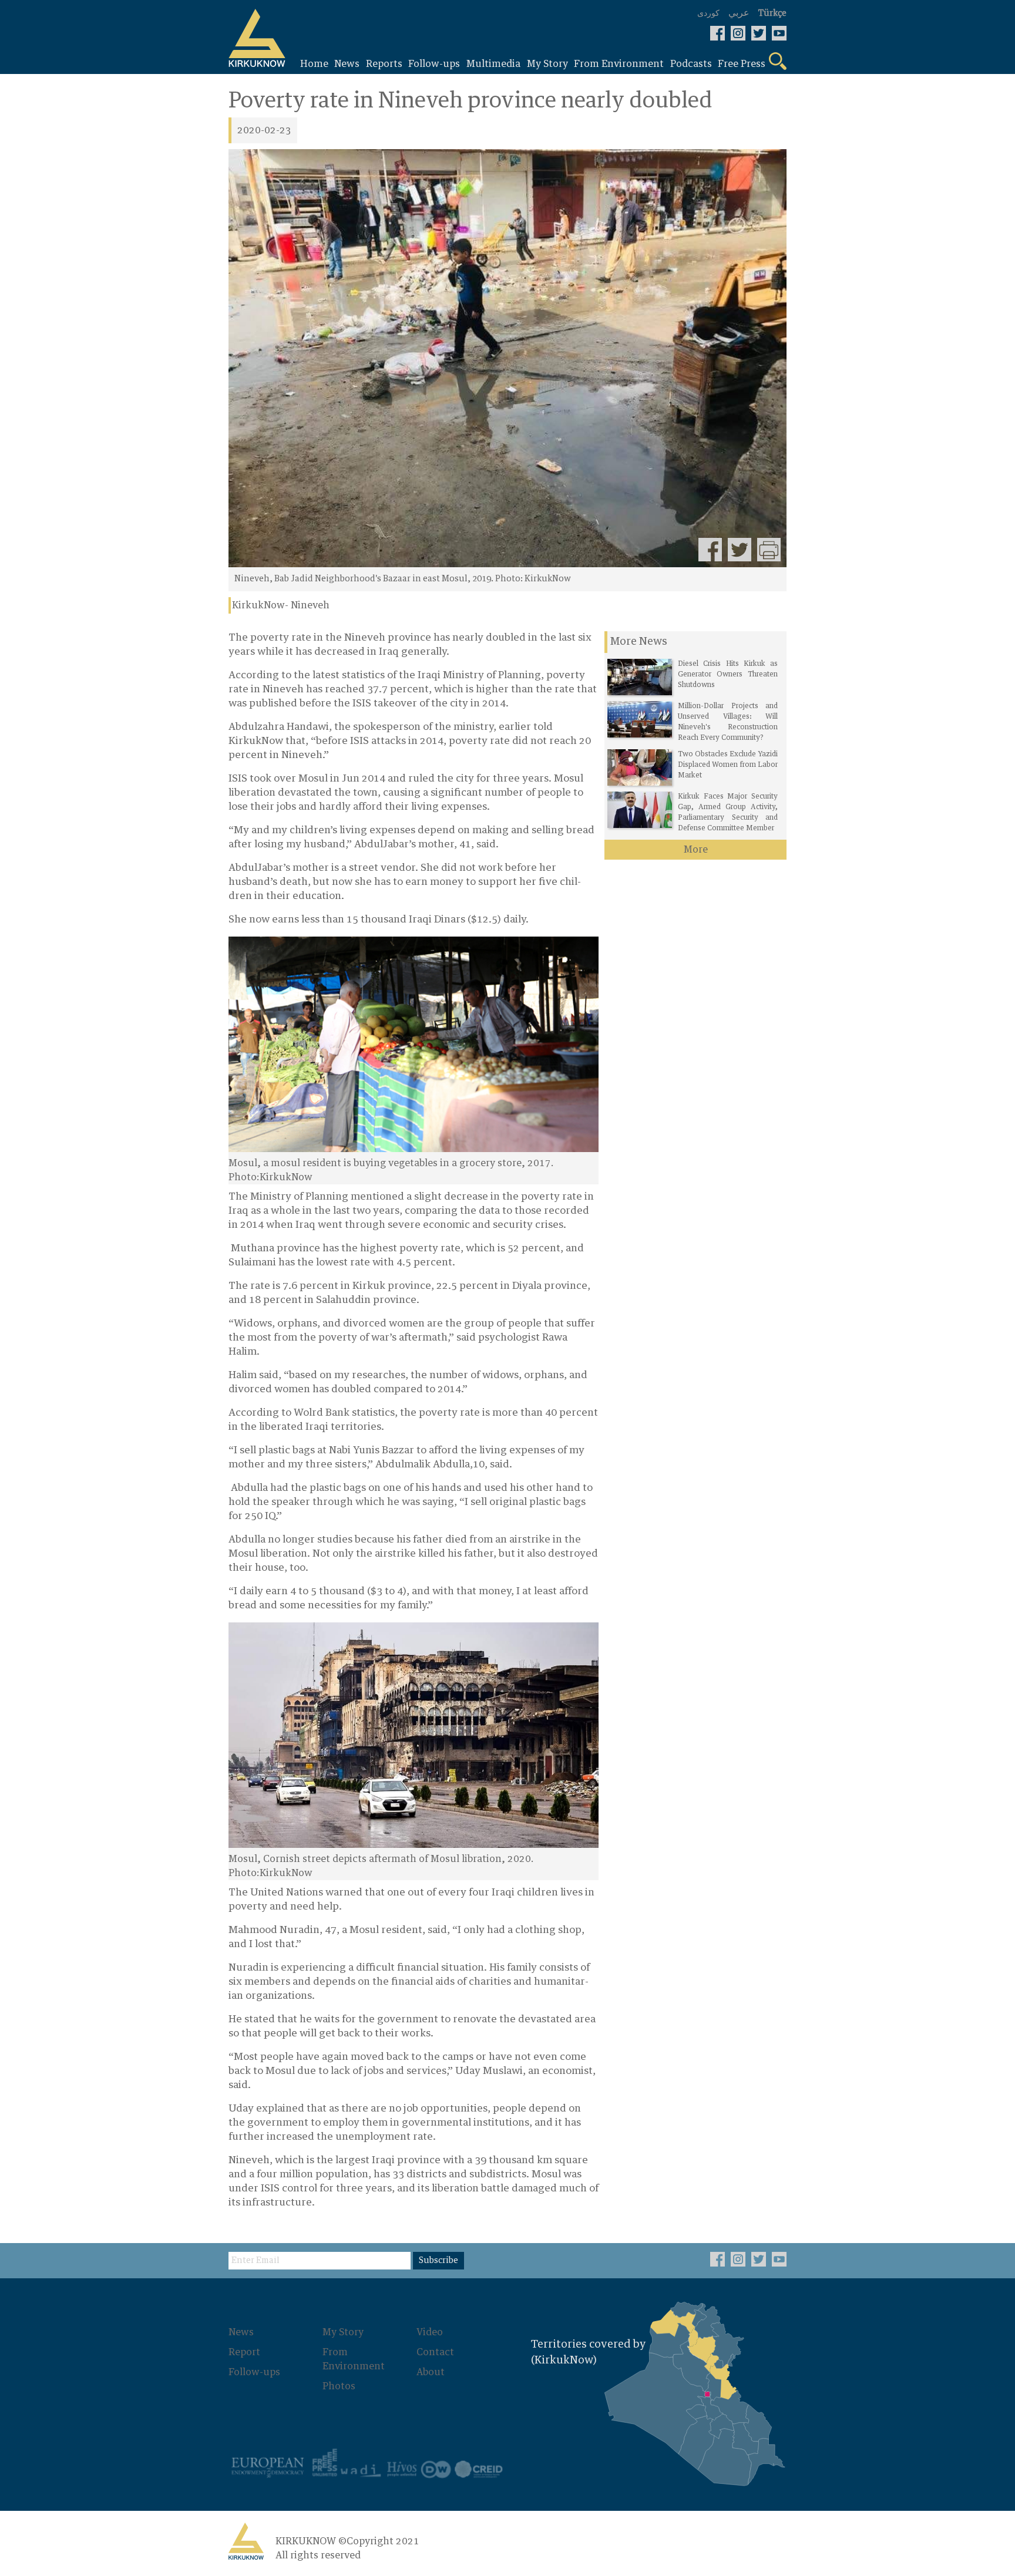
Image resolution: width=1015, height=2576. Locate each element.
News (241, 2332)
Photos (339, 2386)
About (431, 2372)
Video (430, 2332)
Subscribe (438, 2261)
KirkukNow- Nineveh (281, 605)
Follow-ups (254, 2372)
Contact (435, 2352)
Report (244, 2352)
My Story (343, 2332)
